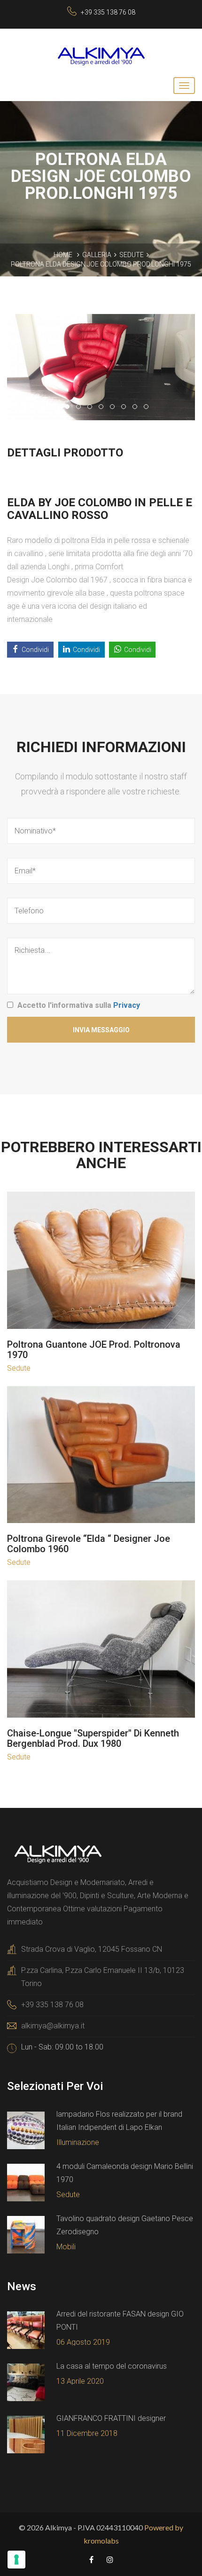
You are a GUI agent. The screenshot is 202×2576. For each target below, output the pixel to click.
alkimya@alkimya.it (53, 2026)
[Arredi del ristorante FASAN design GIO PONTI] (26, 2330)
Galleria (97, 255)
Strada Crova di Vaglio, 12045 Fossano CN (92, 1949)
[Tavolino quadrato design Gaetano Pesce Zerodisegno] (26, 2235)
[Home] (101, 56)
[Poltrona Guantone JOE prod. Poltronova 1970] (101, 1262)
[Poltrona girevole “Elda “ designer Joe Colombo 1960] (101, 1456)
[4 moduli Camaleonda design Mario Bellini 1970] (26, 2183)
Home (63, 255)
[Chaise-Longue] (101, 1650)
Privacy (127, 1005)
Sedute (132, 255)
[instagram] (110, 2560)
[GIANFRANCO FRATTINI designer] (26, 2435)
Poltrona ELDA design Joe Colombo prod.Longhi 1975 (101, 264)
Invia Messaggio (101, 1030)
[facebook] (91, 2560)
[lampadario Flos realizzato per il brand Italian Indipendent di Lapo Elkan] (26, 2130)
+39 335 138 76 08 (108, 12)
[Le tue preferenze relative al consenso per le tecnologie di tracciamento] (16, 2560)
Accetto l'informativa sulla (79, 1005)
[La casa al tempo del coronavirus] (26, 2382)
